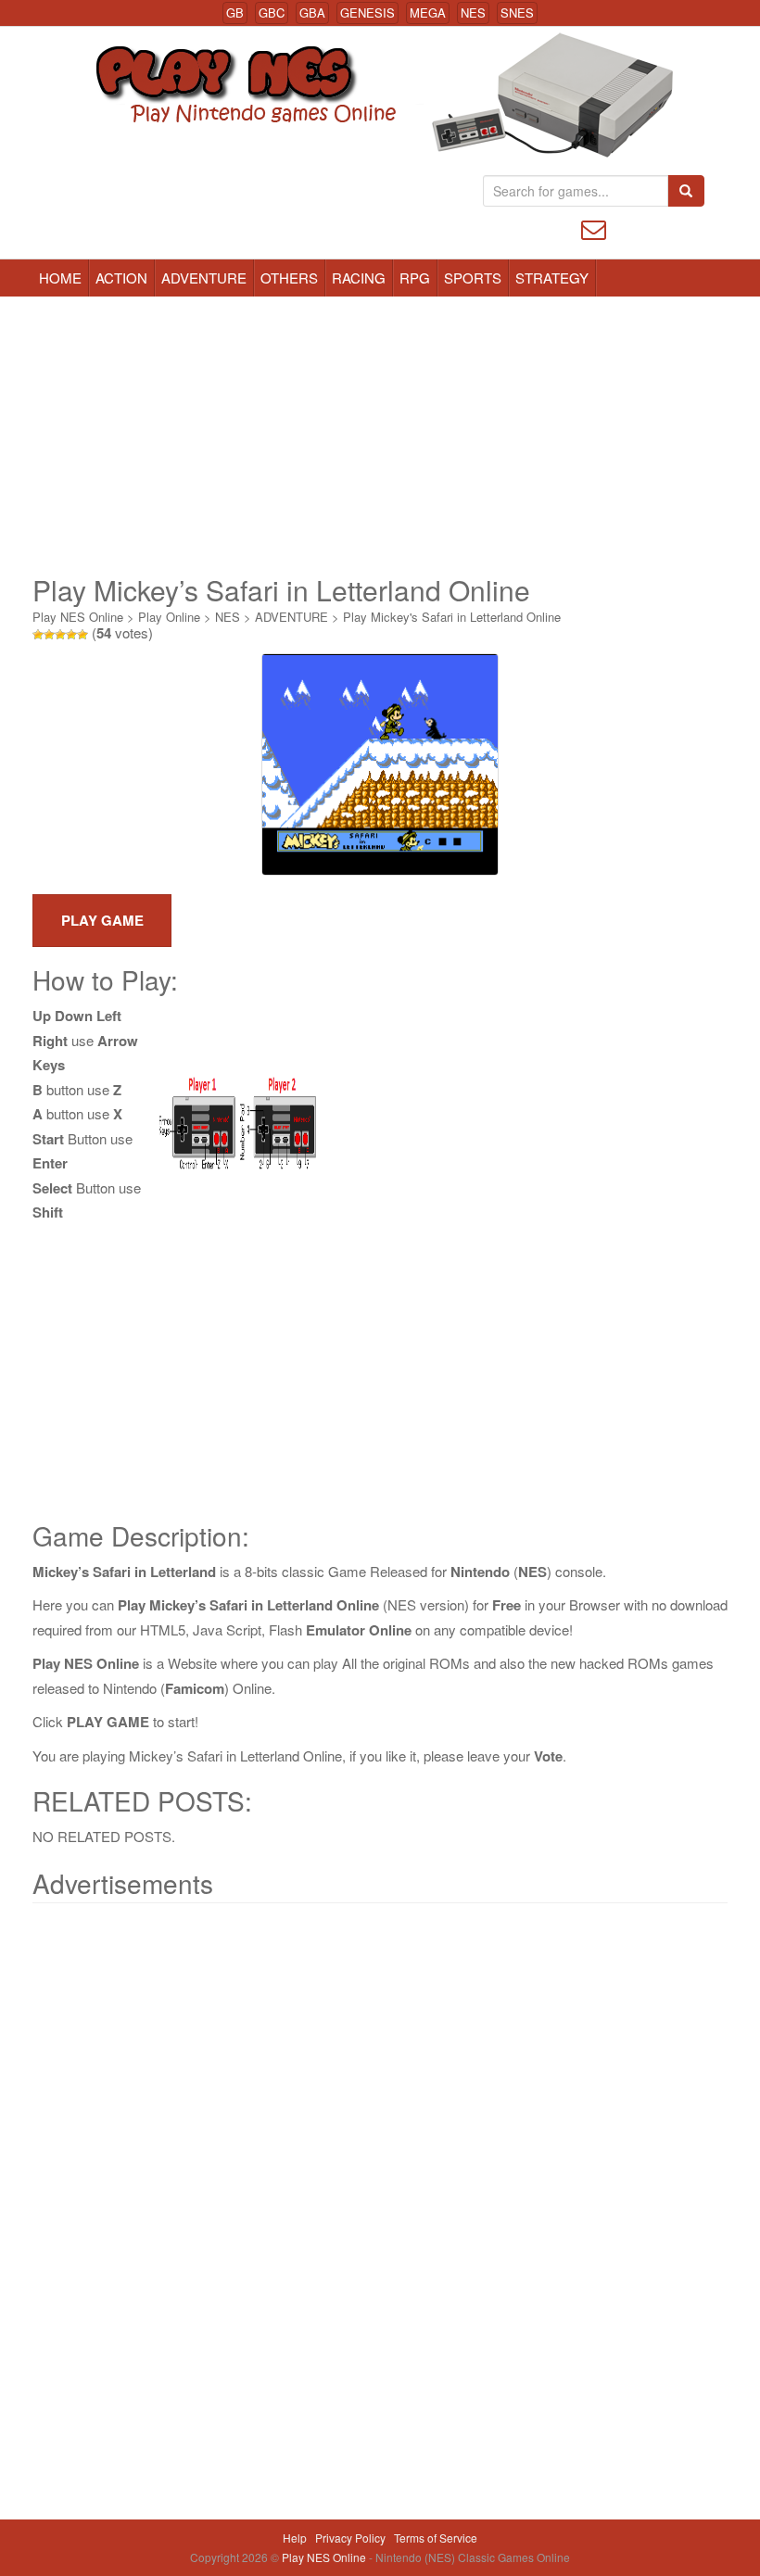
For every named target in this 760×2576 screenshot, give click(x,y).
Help (295, 2538)
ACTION (121, 278)
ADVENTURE (204, 278)
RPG (415, 278)
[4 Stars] (71, 635)
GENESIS (367, 13)
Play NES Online (78, 617)
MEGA (428, 13)
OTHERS (289, 278)
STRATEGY (552, 278)
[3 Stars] (60, 635)
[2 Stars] (49, 635)
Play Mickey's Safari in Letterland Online (452, 617)
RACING (359, 278)
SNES (517, 13)
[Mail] (594, 227)
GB (235, 13)
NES (473, 13)
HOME (60, 278)
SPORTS (473, 278)
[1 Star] (38, 635)
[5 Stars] (82, 635)
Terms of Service (436, 2538)
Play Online (169, 617)
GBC (272, 13)
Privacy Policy (350, 2538)
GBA (312, 13)
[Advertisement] (380, 436)
